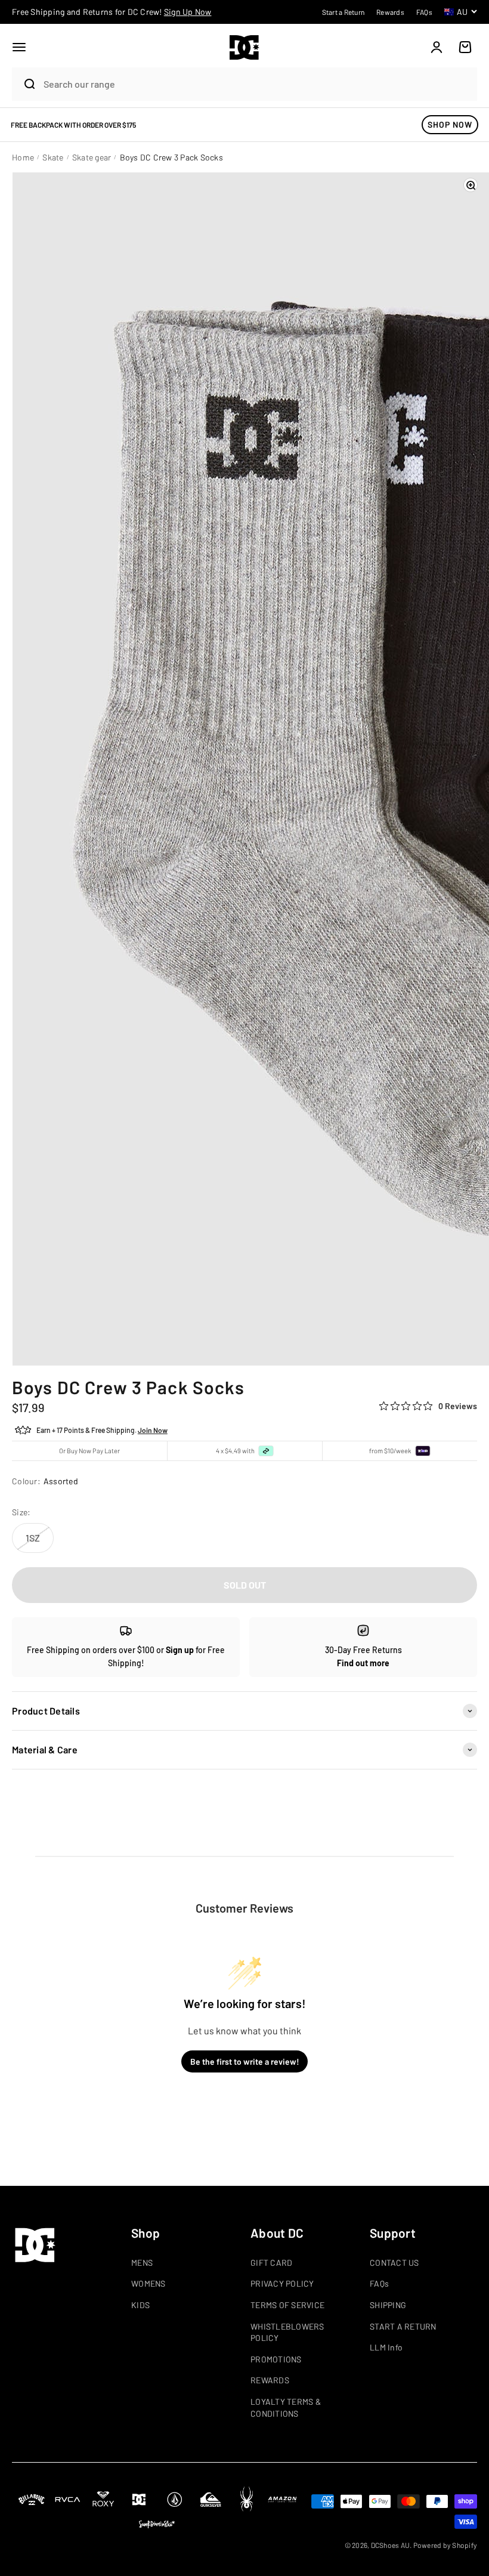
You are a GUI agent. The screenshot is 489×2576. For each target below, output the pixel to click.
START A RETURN (403, 2326)
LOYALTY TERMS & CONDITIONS (286, 2407)
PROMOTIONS (276, 2359)
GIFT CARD (271, 2263)
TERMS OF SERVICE (287, 2305)
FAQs (379, 2283)
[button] (19, 47)
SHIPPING (388, 2305)
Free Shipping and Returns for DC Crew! (112, 12)
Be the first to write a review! (245, 2061)
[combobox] (257, 84)
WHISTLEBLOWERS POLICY (287, 2332)
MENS (142, 2263)
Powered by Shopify (445, 2545)
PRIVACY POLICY (282, 2283)
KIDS (140, 2305)
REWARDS (270, 2380)
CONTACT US (394, 2263)
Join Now (153, 1430)
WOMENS (148, 2283)
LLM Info (386, 2347)
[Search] (24, 84)
